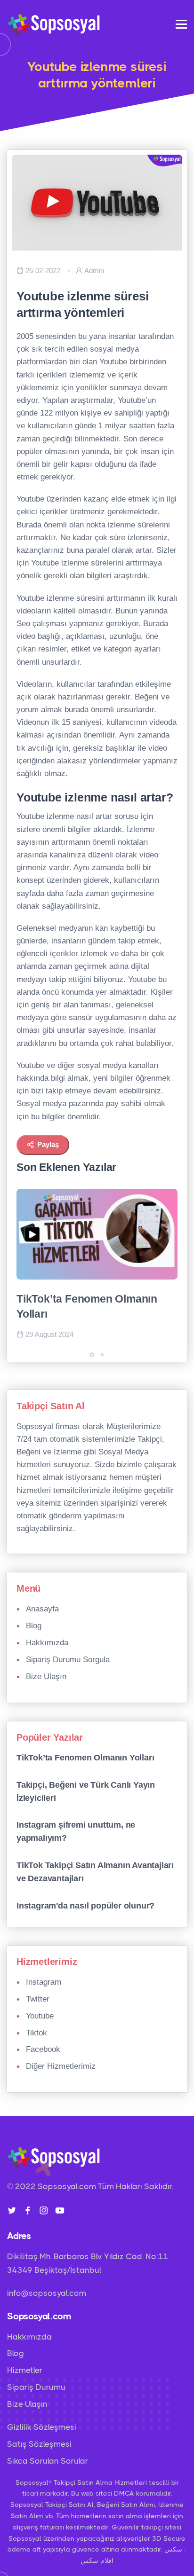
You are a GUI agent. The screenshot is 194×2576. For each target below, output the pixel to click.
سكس (173, 2549)
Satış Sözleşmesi (39, 2444)
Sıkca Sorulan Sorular (48, 2461)
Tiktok (36, 2033)
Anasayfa (42, 1609)
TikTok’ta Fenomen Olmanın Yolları (85, 1758)
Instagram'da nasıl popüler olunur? (85, 1906)
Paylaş (47, 1144)
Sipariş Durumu (36, 2387)
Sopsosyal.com (67, 2186)
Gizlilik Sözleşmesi (42, 2427)
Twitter (38, 1999)
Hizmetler (25, 2370)
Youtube (40, 2016)
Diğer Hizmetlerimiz (61, 2066)
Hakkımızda (47, 1643)
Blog (34, 1626)
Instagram (44, 1982)
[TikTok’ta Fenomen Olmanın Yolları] (97, 1234)
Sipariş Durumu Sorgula (68, 1660)
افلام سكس (97, 2560)
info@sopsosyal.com (47, 2293)
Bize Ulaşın (46, 1677)
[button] (92, 1355)
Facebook (43, 2049)
